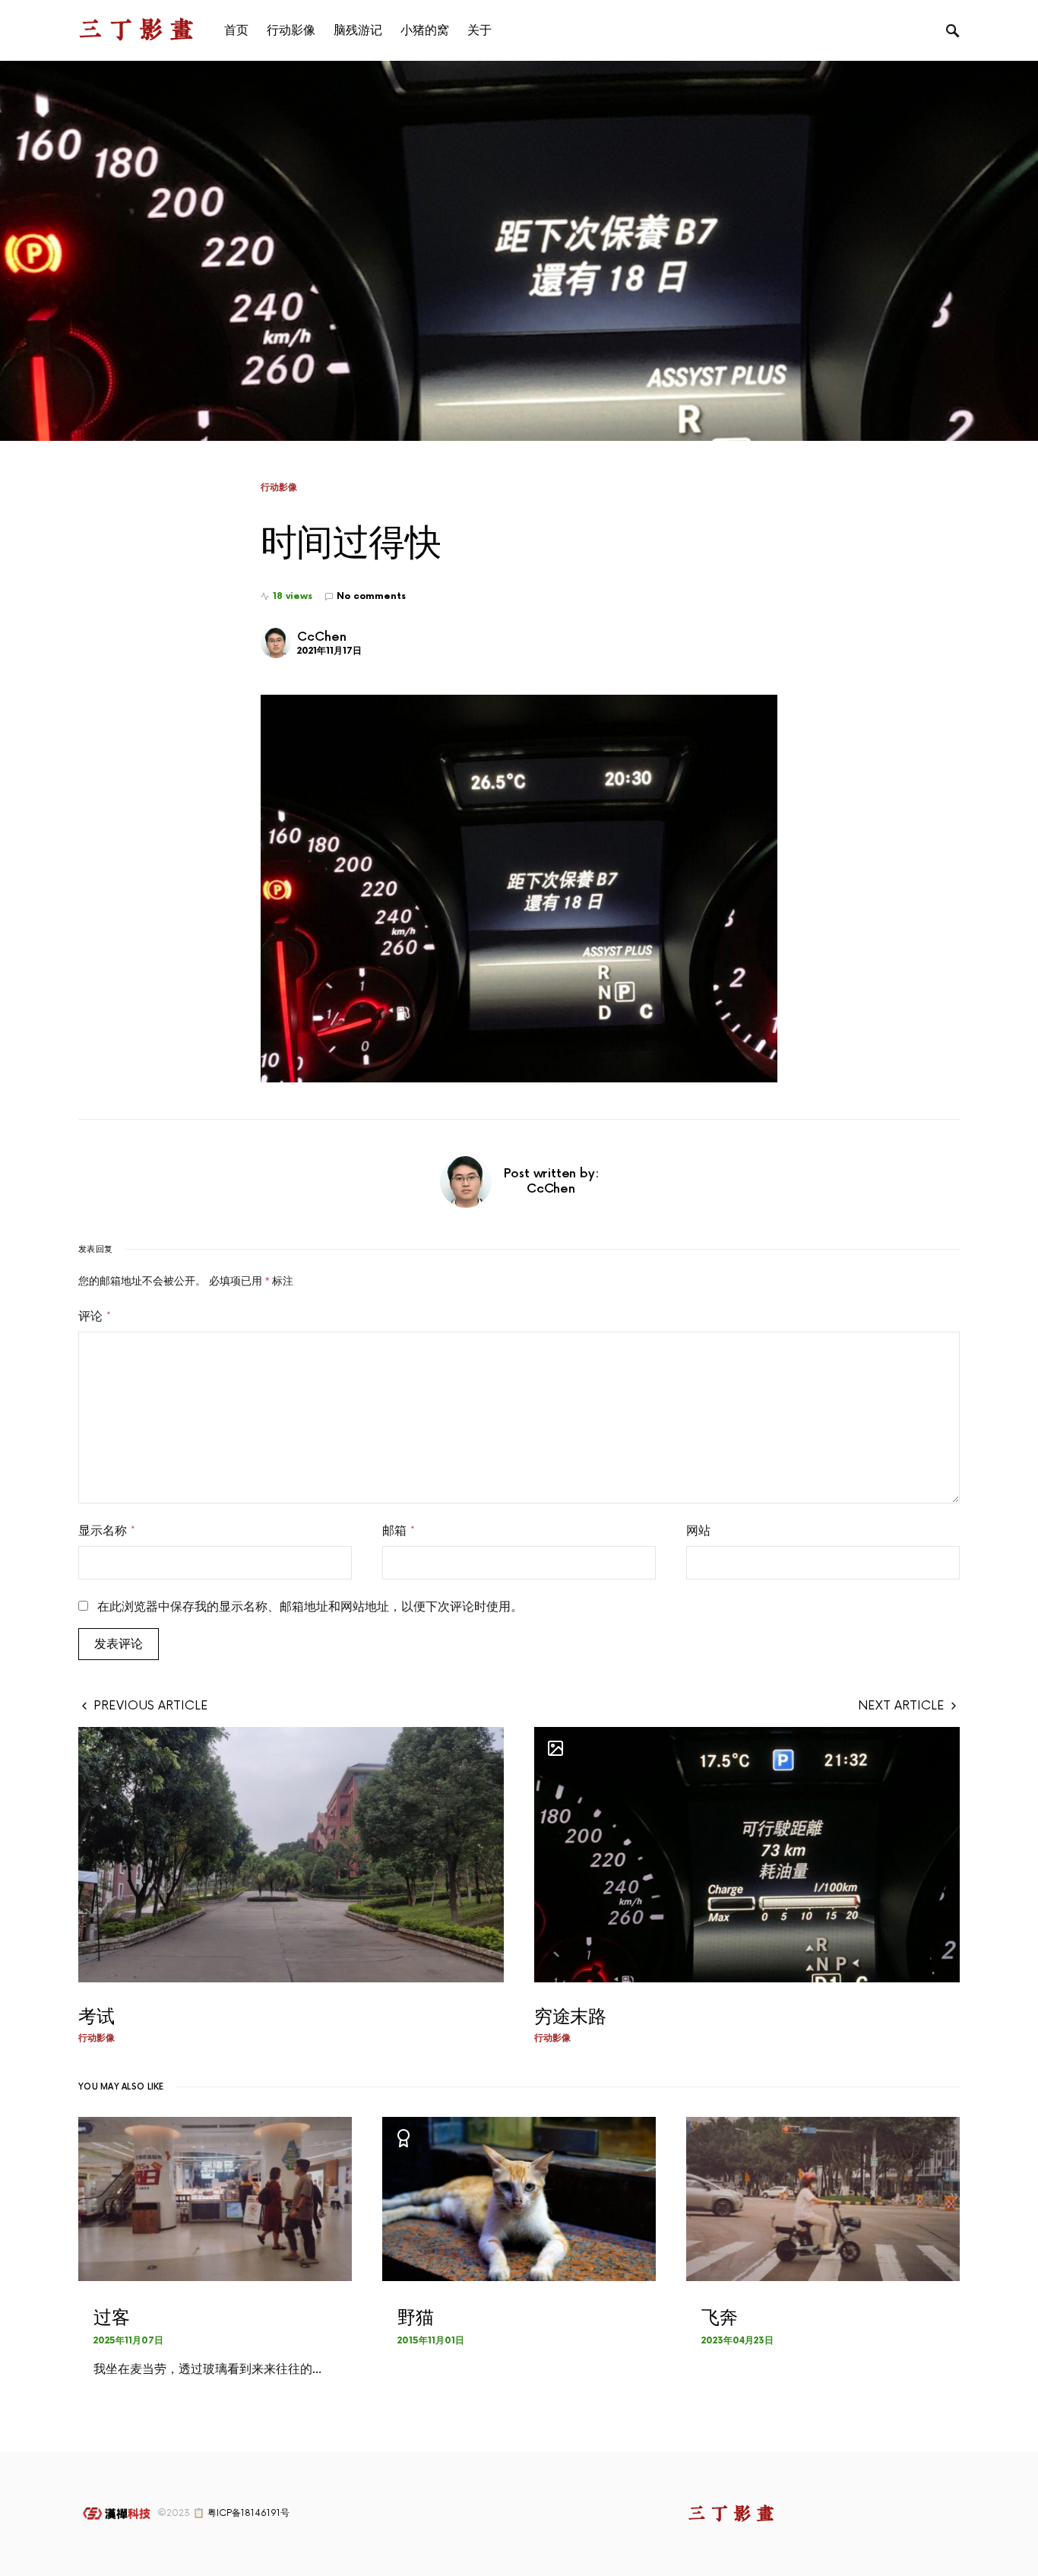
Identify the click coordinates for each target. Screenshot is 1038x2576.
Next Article (901, 1706)
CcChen (322, 637)
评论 (95, 1317)
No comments (371, 596)
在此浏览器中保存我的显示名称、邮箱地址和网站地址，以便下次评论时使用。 (310, 1607)
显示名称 (107, 1531)
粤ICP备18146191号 (248, 2513)
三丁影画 (139, 30)
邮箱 (399, 1531)
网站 (698, 1531)
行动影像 (279, 487)
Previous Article (151, 1706)
